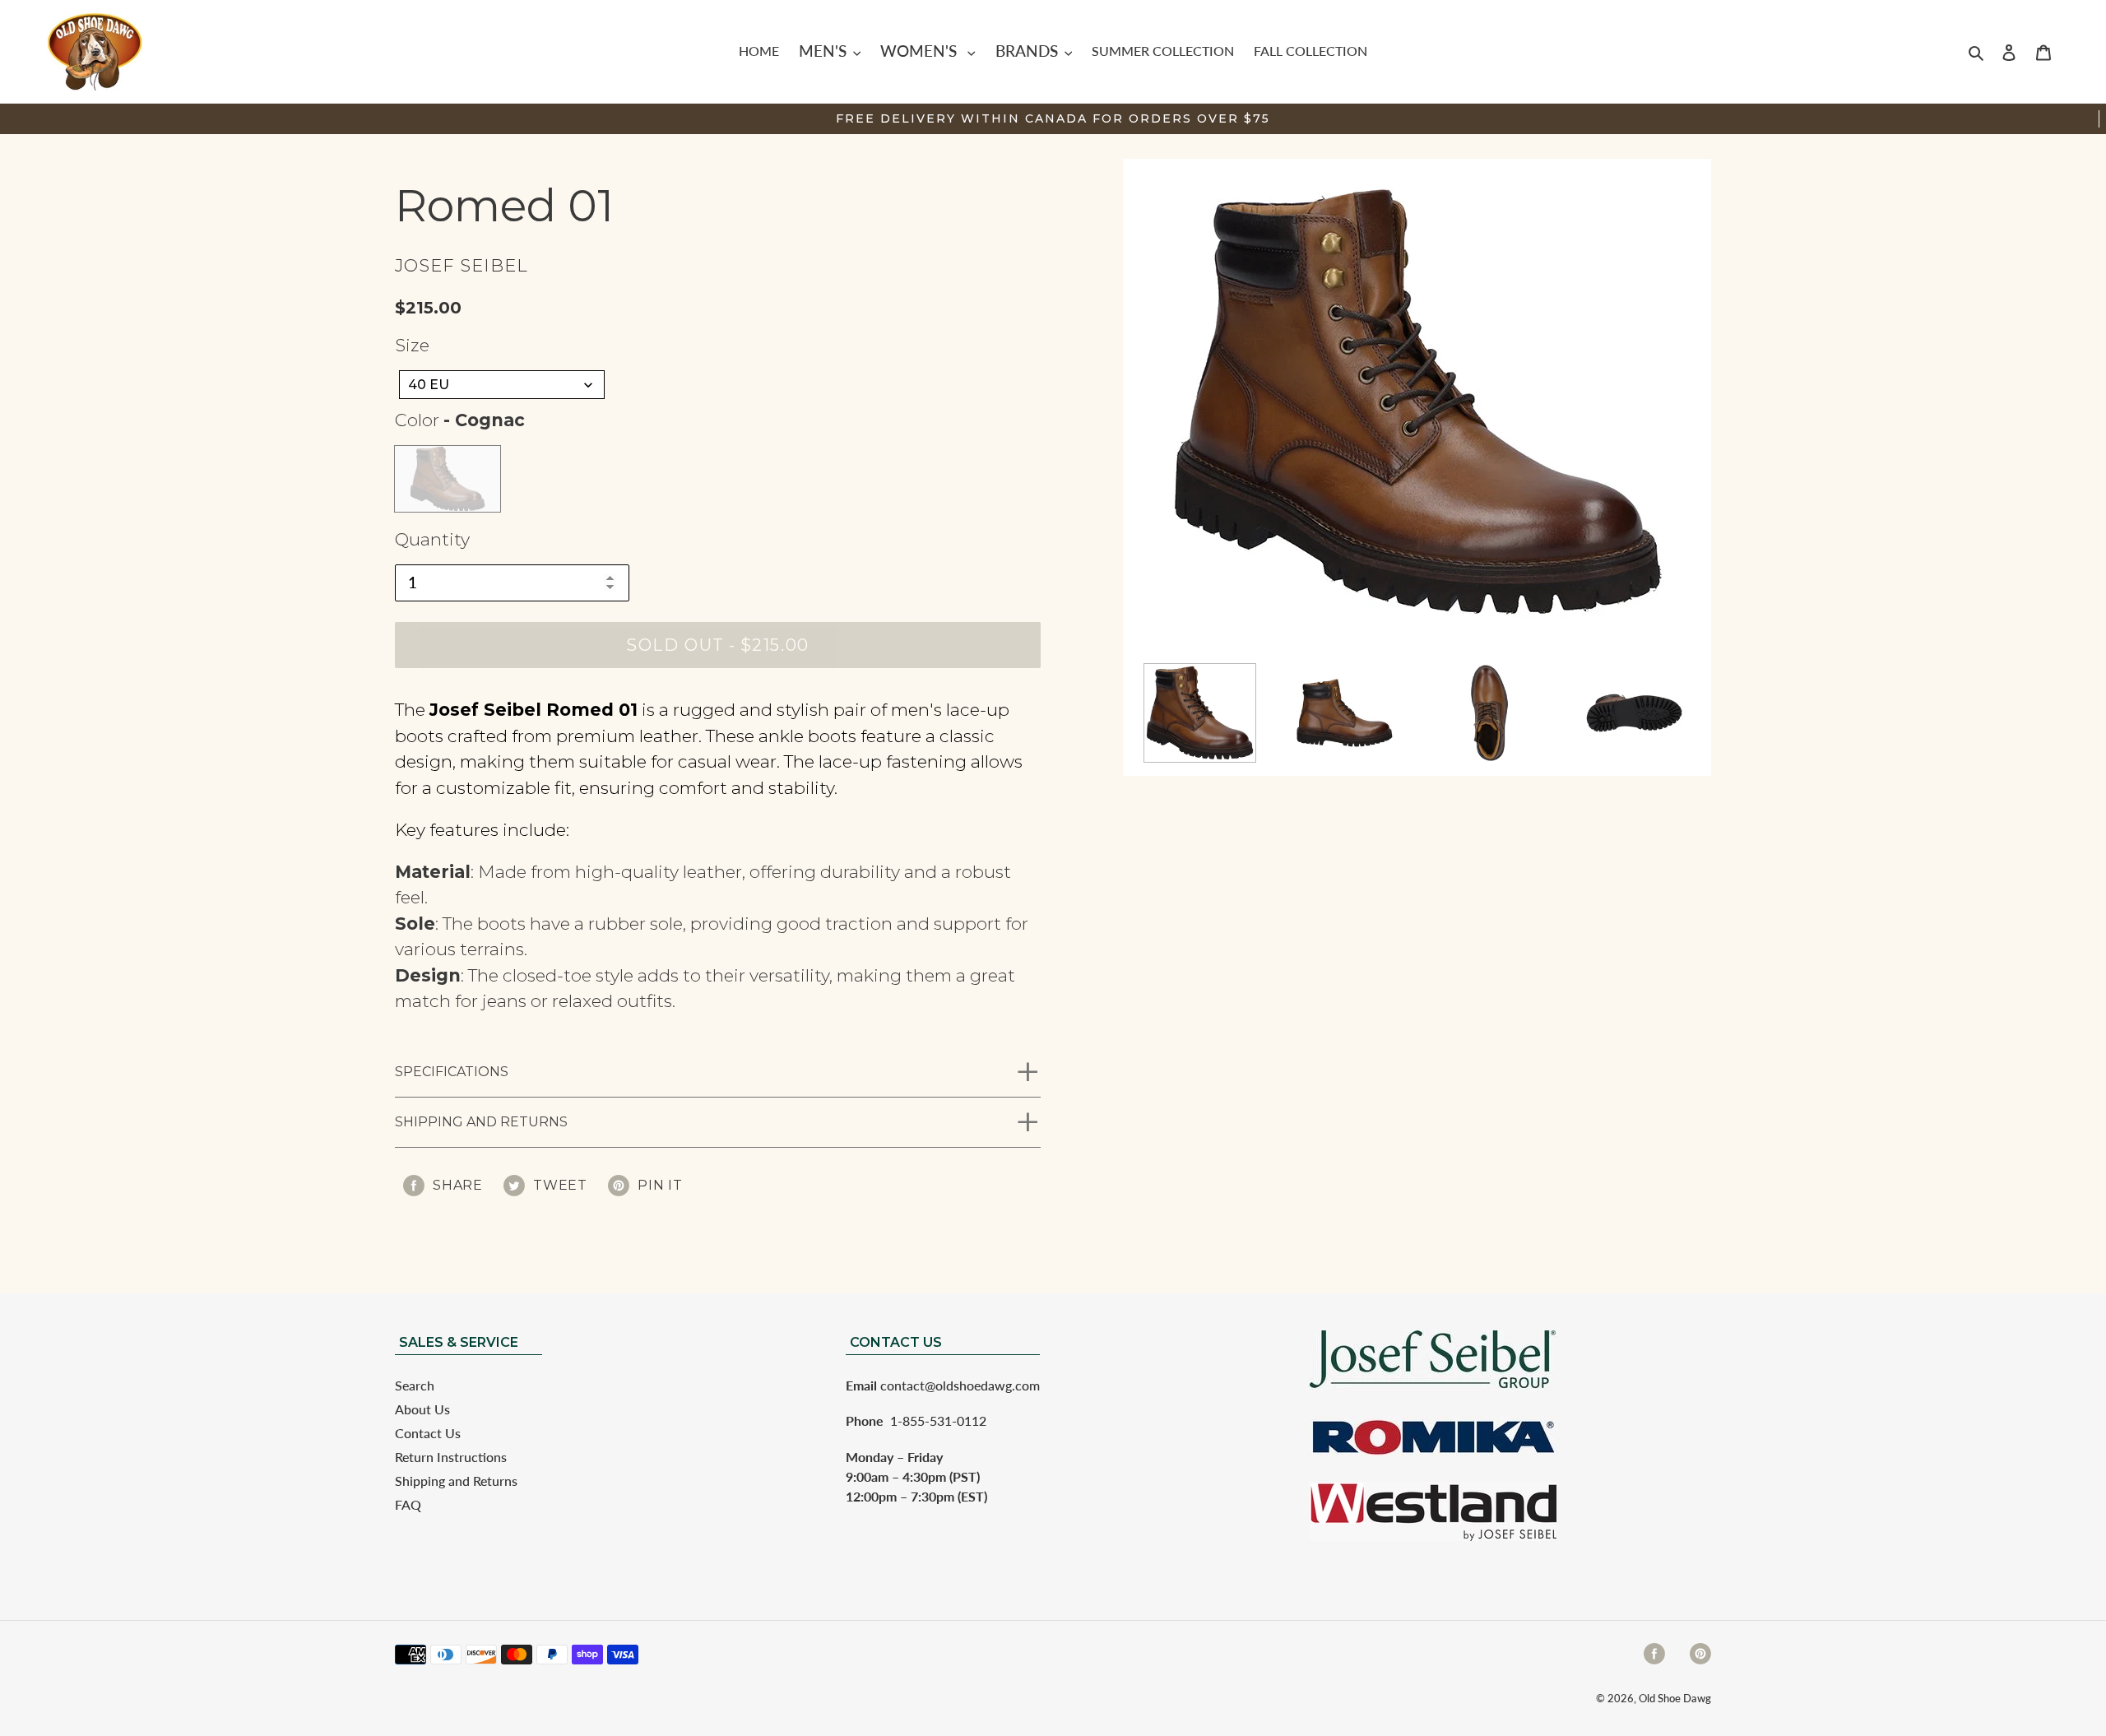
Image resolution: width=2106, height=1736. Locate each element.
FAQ (408, 1504)
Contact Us (428, 1433)
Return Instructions (451, 1457)
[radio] (448, 479)
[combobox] (502, 385)
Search (415, 1385)
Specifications (452, 1072)
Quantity (432, 539)
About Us (422, 1409)
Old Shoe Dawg (1675, 1698)
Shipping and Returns (481, 1122)
